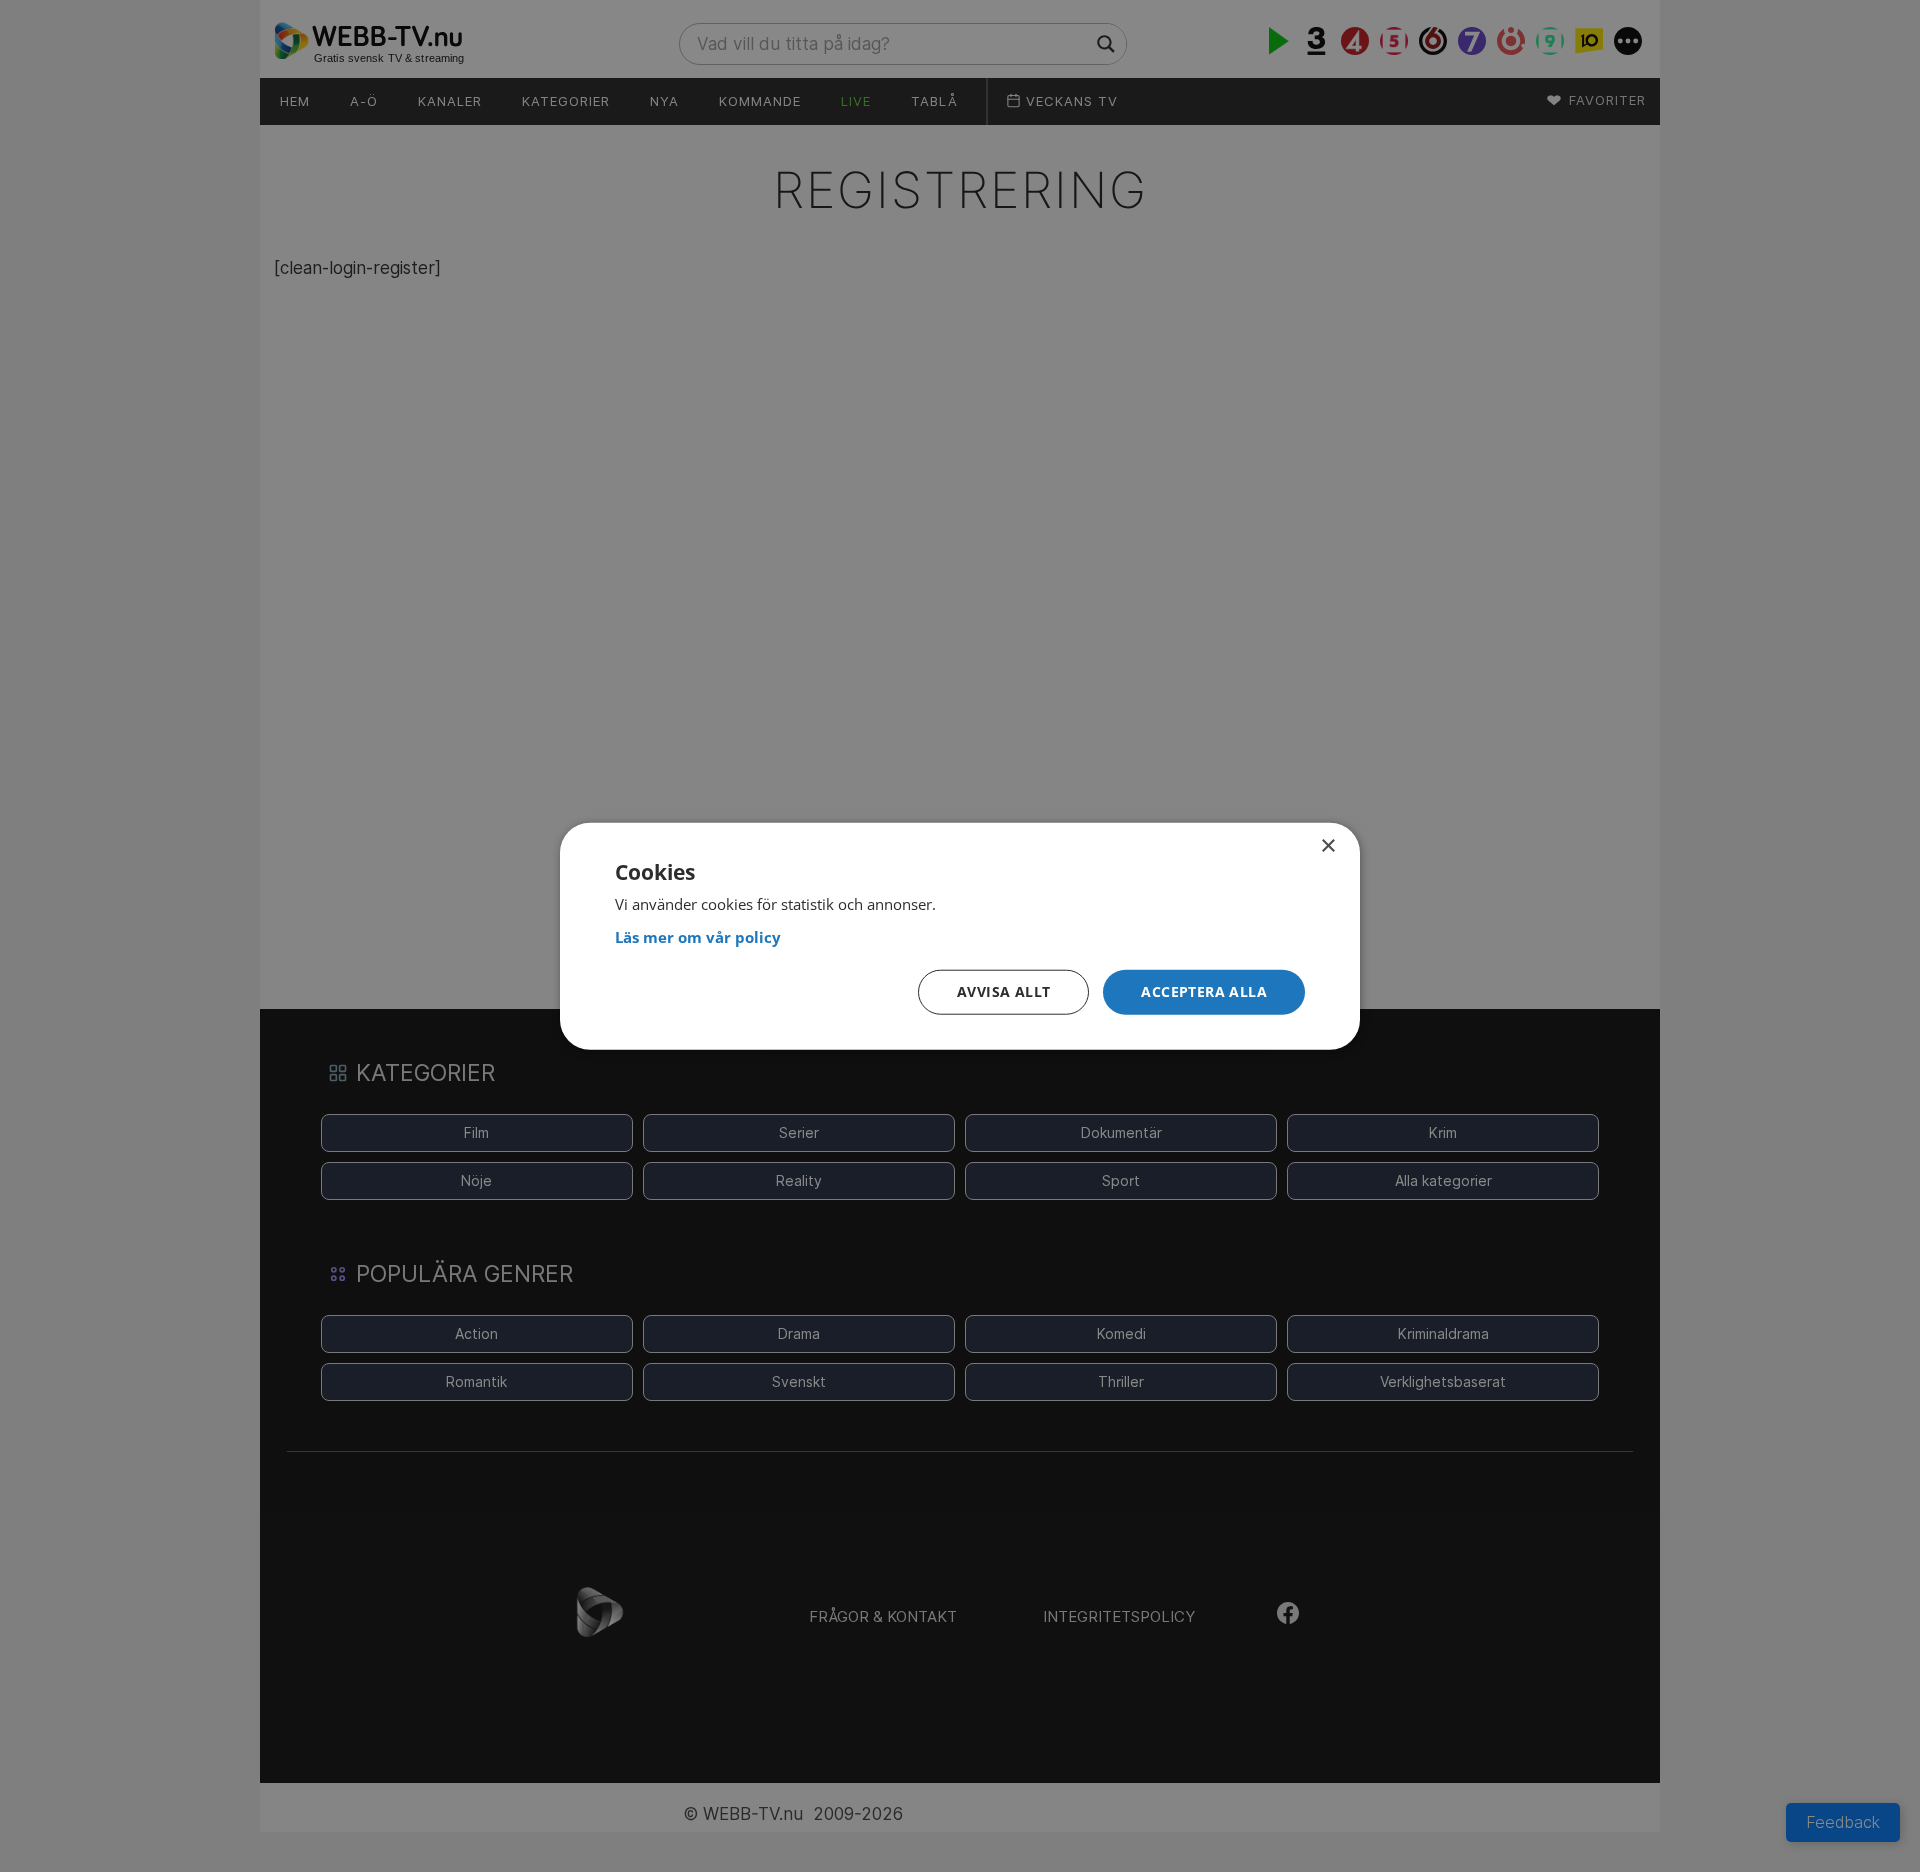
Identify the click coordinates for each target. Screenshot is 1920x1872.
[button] (1204, 992)
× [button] (1327, 846)
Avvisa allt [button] (1003, 991)
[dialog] (960, 936)
